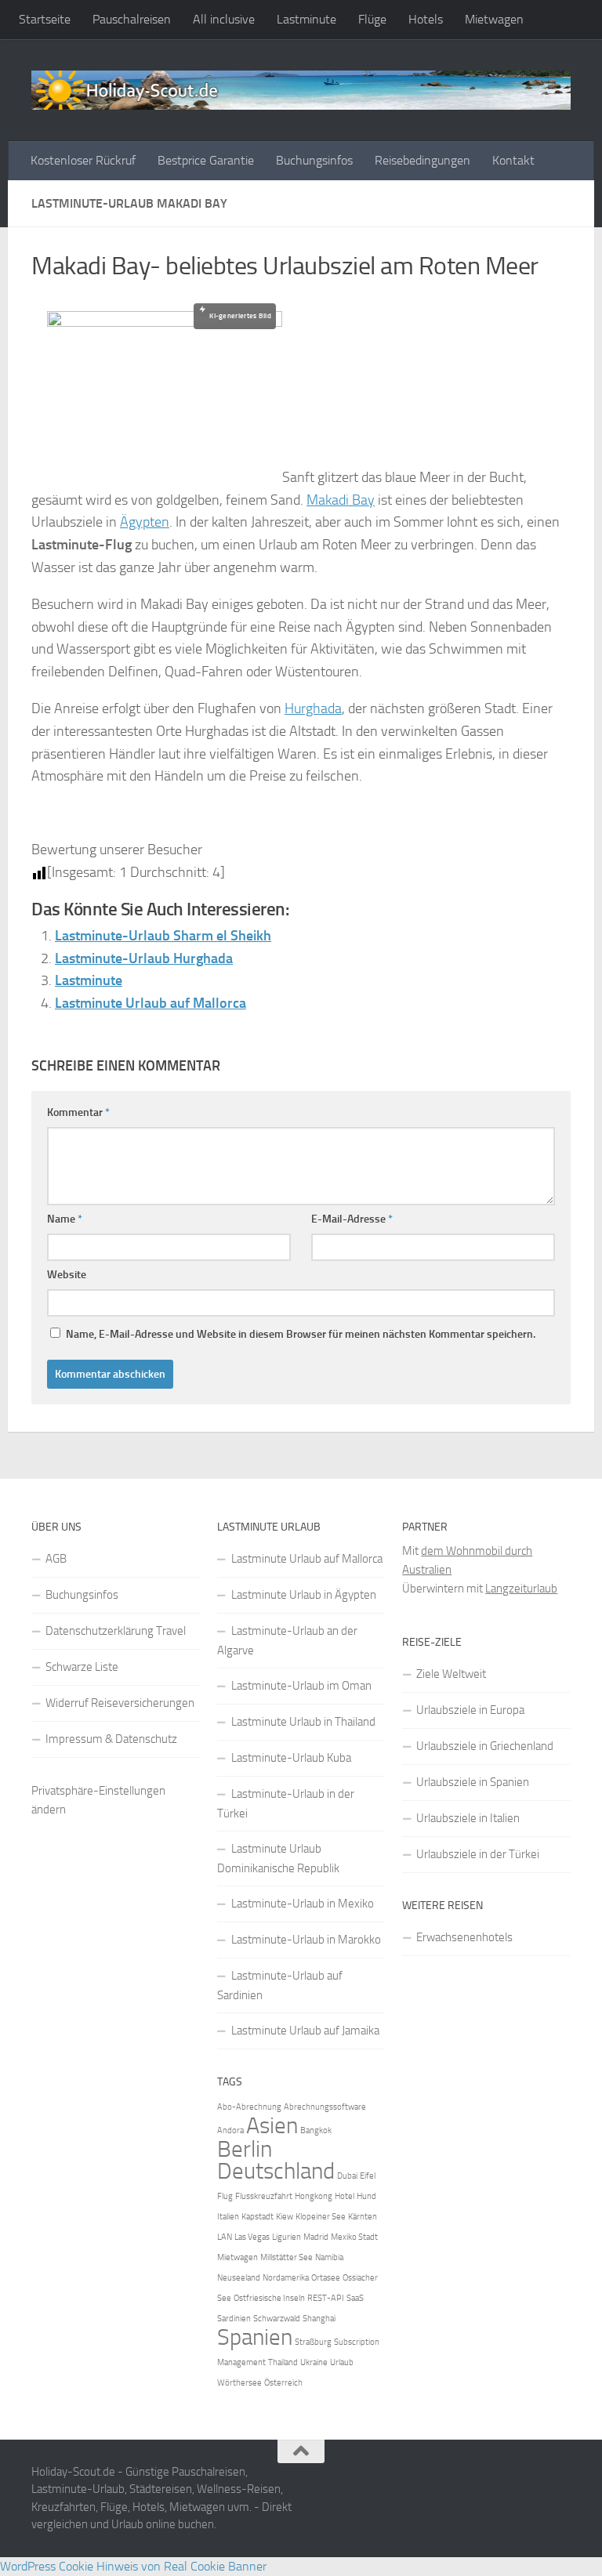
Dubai (347, 2176)
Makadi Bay (341, 500)
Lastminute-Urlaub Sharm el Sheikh (163, 936)
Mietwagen (494, 19)
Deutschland (276, 2171)
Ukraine (314, 2362)
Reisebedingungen (422, 160)
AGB (56, 1559)
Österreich (283, 2383)
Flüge (372, 19)
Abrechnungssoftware (325, 2107)
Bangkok (316, 2130)
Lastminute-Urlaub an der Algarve (287, 1641)
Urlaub (342, 2362)
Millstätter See (286, 2257)
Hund (366, 2196)
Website (67, 1275)
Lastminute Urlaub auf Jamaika (305, 2031)
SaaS (355, 2298)
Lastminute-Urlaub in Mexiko (303, 1904)
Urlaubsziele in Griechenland (485, 1746)
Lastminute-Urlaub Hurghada (144, 958)
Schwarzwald (277, 2319)
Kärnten (363, 2217)
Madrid (316, 2237)
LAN (225, 2237)
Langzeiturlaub (521, 1589)
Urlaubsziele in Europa (470, 1710)
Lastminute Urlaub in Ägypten (304, 1595)
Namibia (329, 2257)
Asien (272, 2126)
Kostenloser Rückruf (83, 160)
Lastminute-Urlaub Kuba (291, 1758)
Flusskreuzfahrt (264, 2196)
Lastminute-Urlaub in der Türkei (286, 1804)
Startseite (45, 19)
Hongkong (314, 2196)
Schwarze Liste (82, 1667)
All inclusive (224, 19)
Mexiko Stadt (354, 2237)
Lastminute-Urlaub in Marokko (306, 1940)
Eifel (368, 2176)
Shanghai (319, 2319)
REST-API (326, 2298)
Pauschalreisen (132, 19)
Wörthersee (239, 2383)
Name (65, 1219)
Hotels (426, 19)
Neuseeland (239, 2278)
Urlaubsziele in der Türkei (478, 1854)
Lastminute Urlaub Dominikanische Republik (278, 1859)
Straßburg (313, 2342)
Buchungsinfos (314, 160)
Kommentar (78, 1112)
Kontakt (513, 160)
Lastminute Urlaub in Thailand (303, 1722)
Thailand (283, 2362)
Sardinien (234, 2319)
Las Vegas (252, 2237)
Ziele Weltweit (451, 1674)
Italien (228, 2217)
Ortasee (326, 2278)
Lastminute (306, 19)
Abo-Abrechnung (249, 2107)
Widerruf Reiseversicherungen (120, 1703)
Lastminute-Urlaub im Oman (301, 1686)
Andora (230, 2130)
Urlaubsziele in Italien (468, 1818)
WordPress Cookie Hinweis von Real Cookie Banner (133, 2566)
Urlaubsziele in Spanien (473, 1782)
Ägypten (145, 522)
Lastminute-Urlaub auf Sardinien (280, 1985)
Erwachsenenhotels (464, 1937)
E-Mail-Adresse (352, 1219)
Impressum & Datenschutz (111, 1739)
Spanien (255, 2337)
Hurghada (313, 708)
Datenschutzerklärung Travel (116, 1631)
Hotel (345, 2196)
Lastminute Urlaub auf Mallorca (150, 1003)
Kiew (285, 2217)
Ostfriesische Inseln (269, 2298)
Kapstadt (257, 2217)
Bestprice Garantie (206, 160)
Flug (225, 2196)
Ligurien (286, 2237)
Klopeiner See (321, 2217)
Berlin (245, 2149)
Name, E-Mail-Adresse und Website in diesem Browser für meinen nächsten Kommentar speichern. (301, 1334)
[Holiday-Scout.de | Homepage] (301, 90)
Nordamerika (286, 2278)
